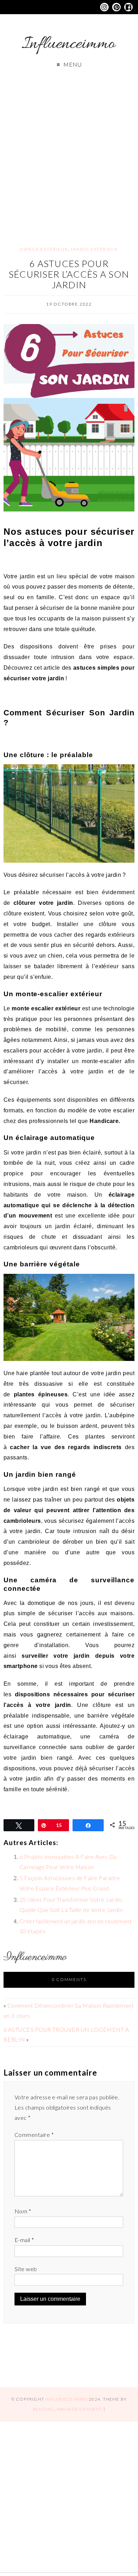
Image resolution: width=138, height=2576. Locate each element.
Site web (26, 2269)
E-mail (24, 2240)
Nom (23, 2211)
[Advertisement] (69, 151)
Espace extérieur (44, 249)
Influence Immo (67, 2399)
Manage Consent (80, 2409)
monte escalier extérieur (46, 1008)
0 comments (69, 1979)
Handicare (104, 1121)
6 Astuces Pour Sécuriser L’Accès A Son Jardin (69, 274)
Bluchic (44, 2409)
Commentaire (34, 2135)
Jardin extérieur (94, 249)
